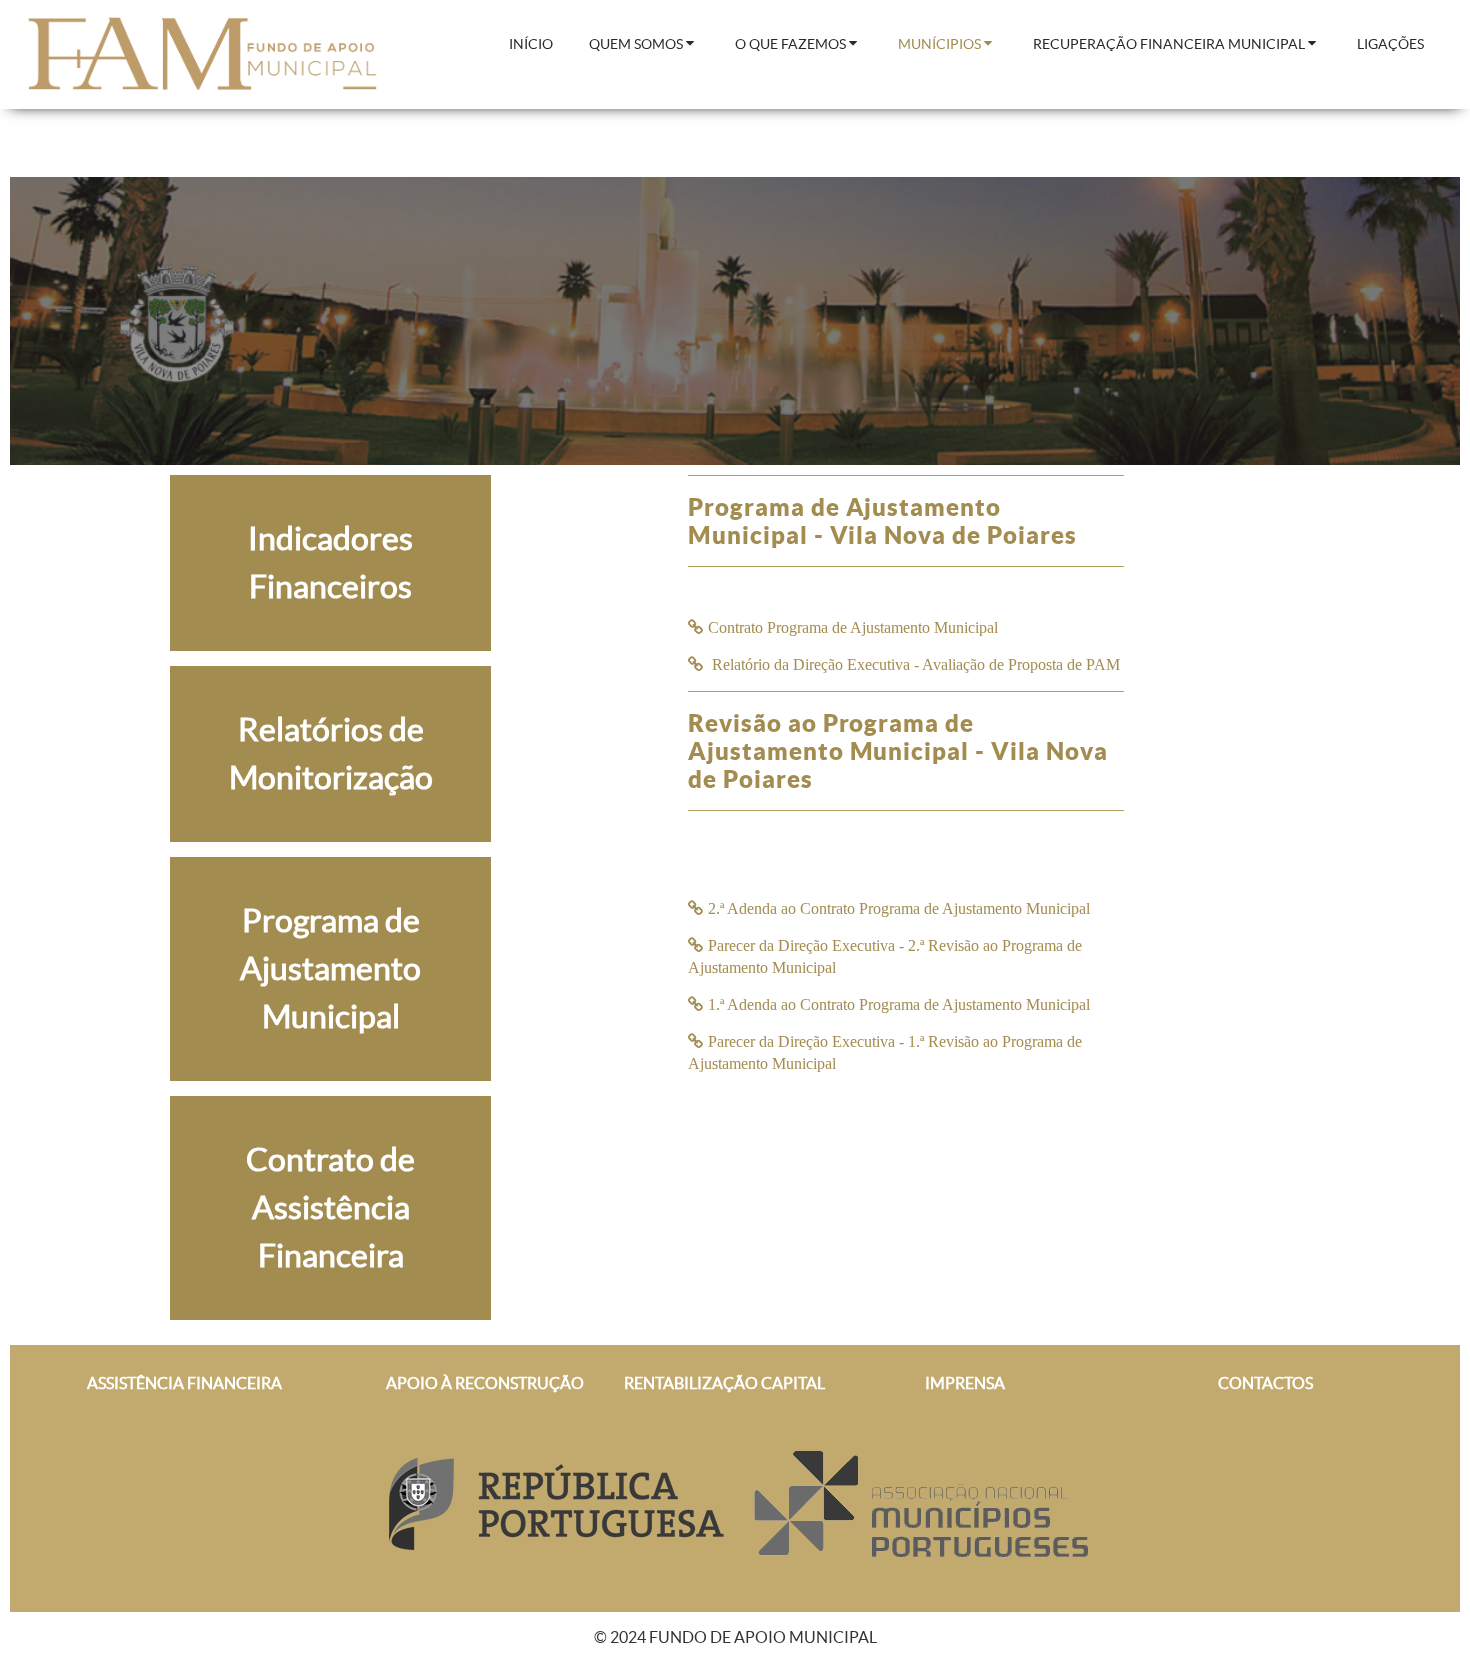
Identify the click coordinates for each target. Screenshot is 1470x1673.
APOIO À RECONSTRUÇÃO (485, 1383)
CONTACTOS (1265, 1383)
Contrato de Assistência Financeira (330, 1207)
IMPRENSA (965, 1383)
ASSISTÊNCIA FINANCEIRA (184, 1383)
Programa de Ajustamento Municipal (330, 968)
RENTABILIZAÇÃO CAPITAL (724, 1383)
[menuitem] (531, 45)
